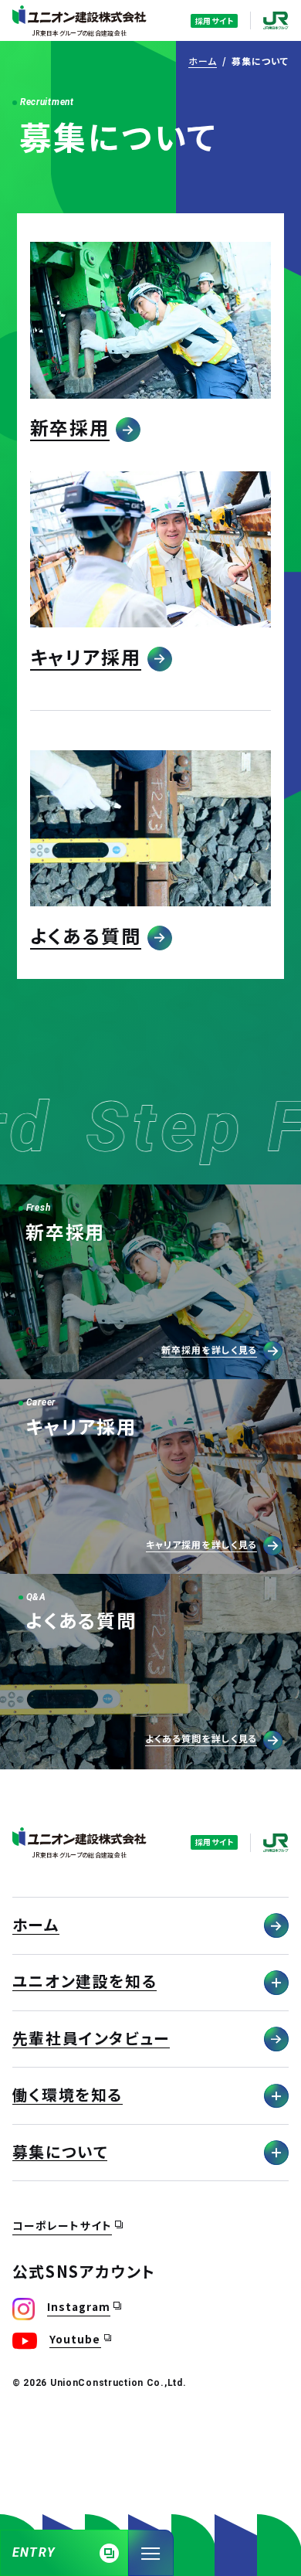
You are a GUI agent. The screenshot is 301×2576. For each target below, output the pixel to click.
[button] (151, 342)
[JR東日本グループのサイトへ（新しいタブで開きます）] (276, 20)
